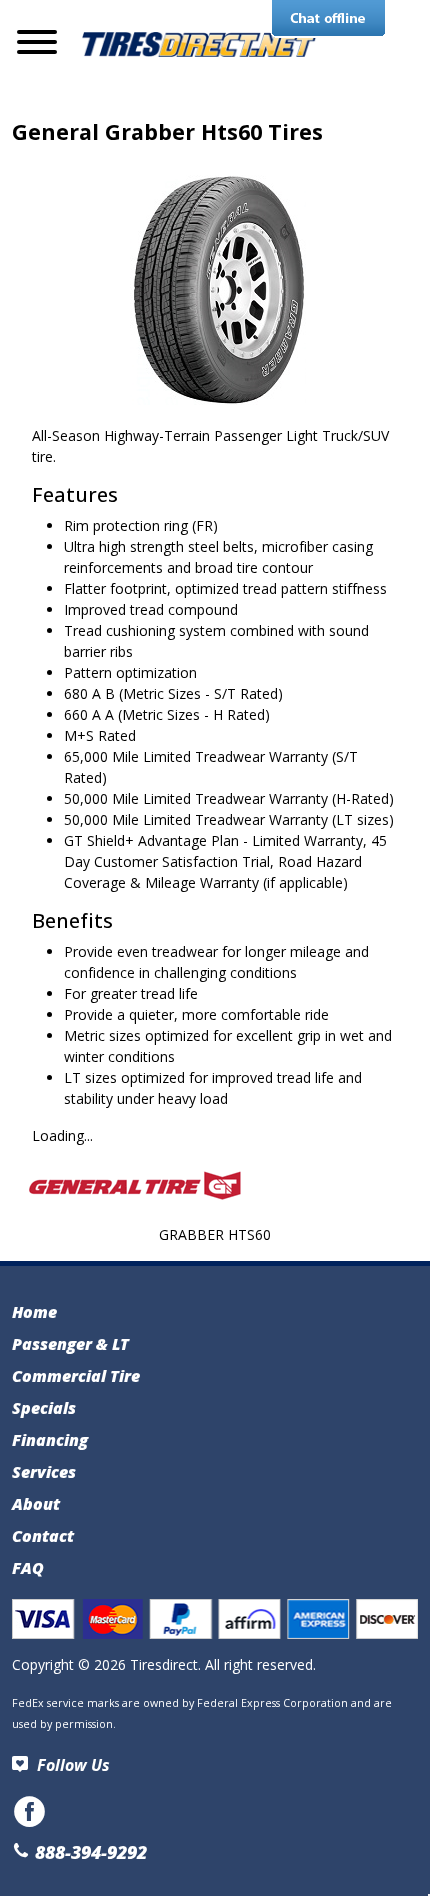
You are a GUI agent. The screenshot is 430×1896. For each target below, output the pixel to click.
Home (34, 1312)
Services (44, 1472)
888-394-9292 (88, 1852)
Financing (50, 1440)
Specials (44, 1408)
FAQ (28, 1568)
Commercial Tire (76, 1376)
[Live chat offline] (328, 19)
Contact (43, 1536)
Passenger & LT (70, 1344)
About (36, 1504)
